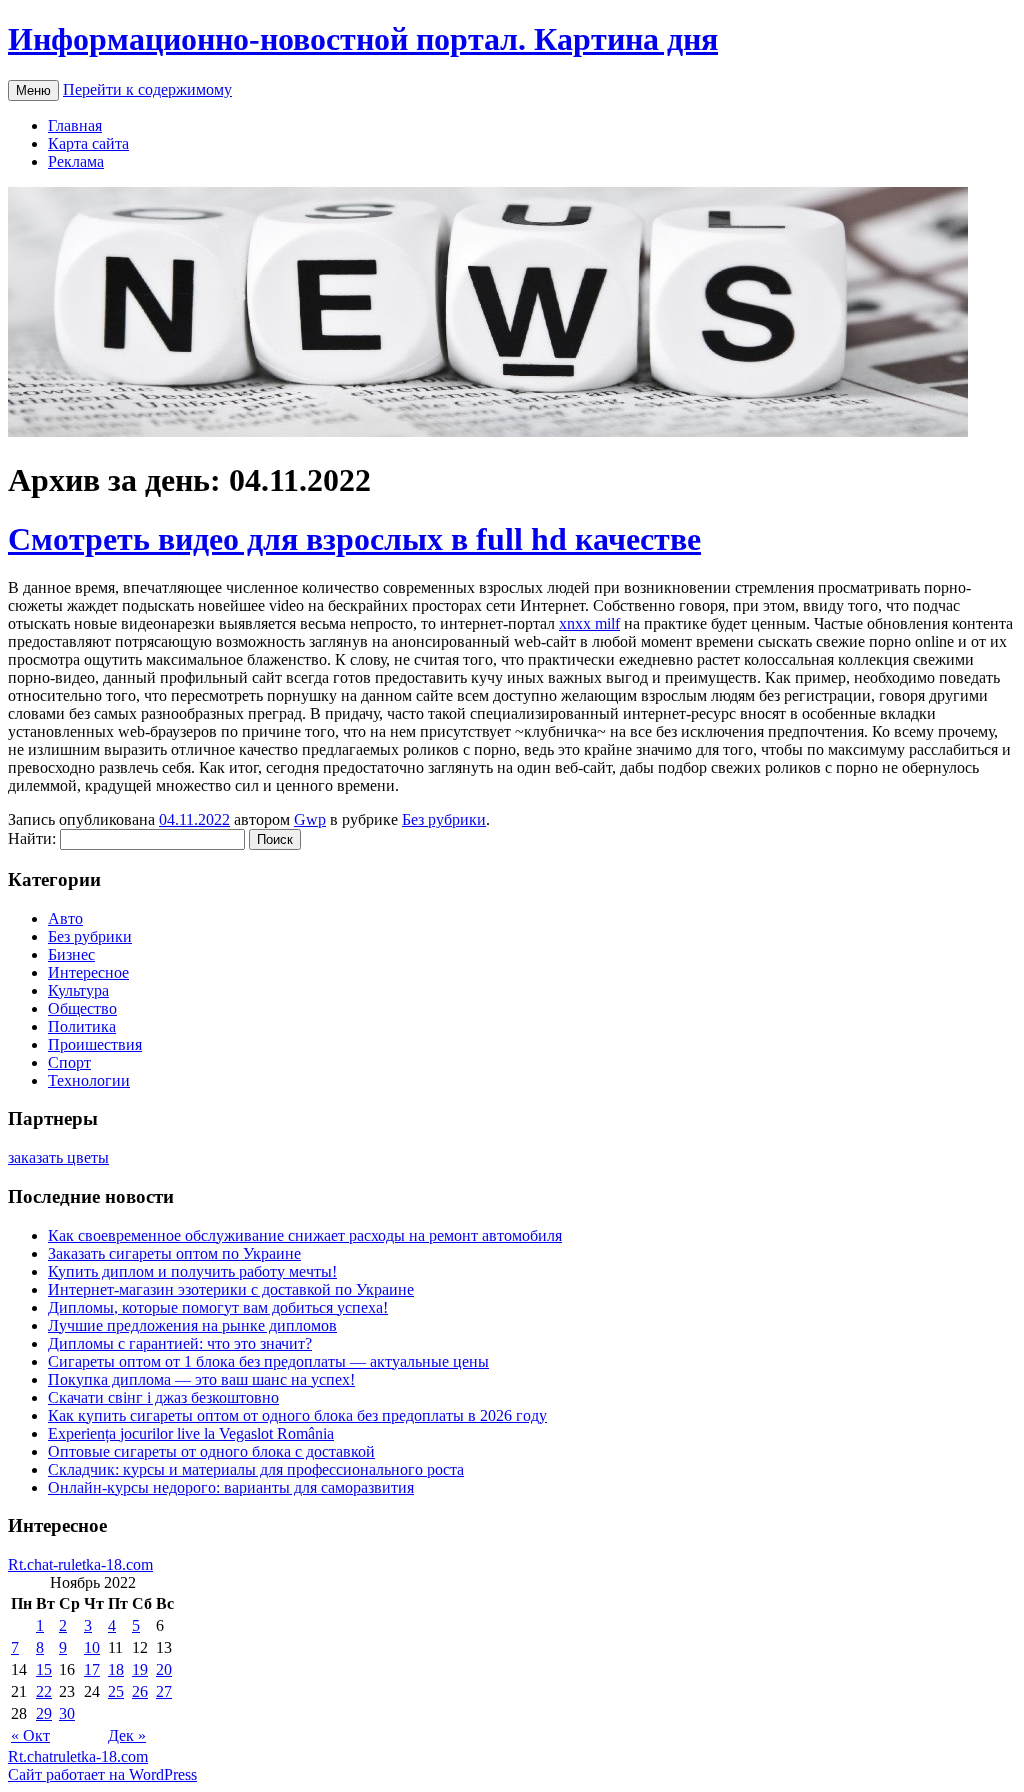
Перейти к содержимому (147, 89)
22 (44, 1691)
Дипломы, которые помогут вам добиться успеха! (218, 1307)
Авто (65, 918)
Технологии (89, 1080)
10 (92, 1647)
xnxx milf (589, 623)
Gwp (310, 819)
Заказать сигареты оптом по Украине (174, 1253)
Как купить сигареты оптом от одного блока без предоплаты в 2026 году (297, 1415)
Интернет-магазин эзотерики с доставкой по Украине (231, 1289)
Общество (82, 1008)
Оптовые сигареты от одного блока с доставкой (211, 1451)
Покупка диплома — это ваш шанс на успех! (201, 1379)
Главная (75, 125)
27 (164, 1691)
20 (164, 1669)
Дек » (127, 1735)
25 (116, 1691)
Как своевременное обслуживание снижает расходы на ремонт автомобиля (305, 1235)
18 (116, 1669)
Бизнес (71, 954)
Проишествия (95, 1044)
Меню (33, 90)
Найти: (32, 838)
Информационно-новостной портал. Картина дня (363, 39)
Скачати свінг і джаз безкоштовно (163, 1397)
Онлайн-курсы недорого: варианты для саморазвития (231, 1487)
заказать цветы (58, 1157)
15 (44, 1669)
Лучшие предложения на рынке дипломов (192, 1325)
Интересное (88, 972)
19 (140, 1669)
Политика (82, 1026)
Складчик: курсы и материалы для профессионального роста (256, 1469)
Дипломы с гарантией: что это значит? (180, 1343)
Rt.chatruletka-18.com (78, 1756)
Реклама (76, 161)
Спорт (69, 1062)
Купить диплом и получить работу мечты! (192, 1271)
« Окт (30, 1735)
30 (67, 1713)
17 (92, 1669)
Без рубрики (444, 819)
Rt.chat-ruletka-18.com (80, 1564)
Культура (78, 990)
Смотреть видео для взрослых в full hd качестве (354, 539)
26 (140, 1691)
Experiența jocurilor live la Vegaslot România (191, 1433)
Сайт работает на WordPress (102, 1774)
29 (44, 1713)
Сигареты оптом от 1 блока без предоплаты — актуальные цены (268, 1361)
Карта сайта (88, 143)
